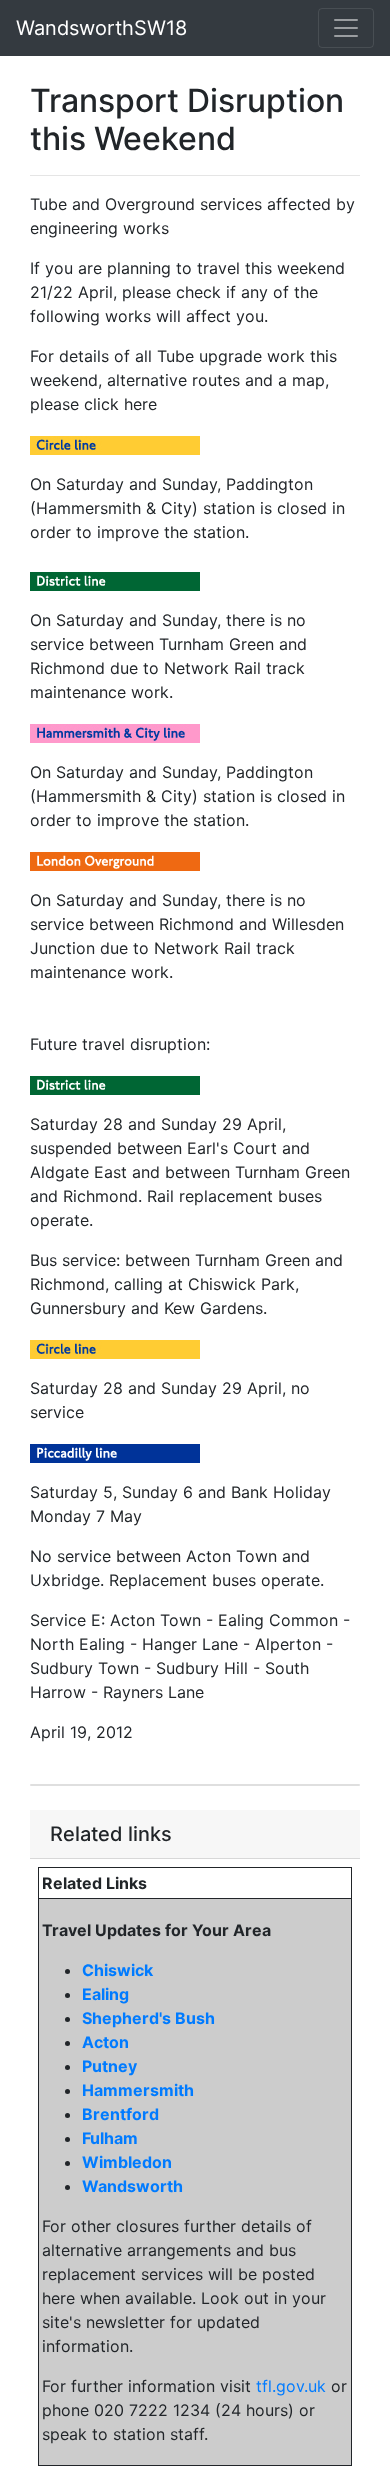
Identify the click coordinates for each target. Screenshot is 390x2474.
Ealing (105, 1994)
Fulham (110, 2138)
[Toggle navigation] (346, 28)
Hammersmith (138, 2090)
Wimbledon (127, 2162)
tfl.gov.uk (291, 2386)
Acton (105, 2042)
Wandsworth (132, 2186)
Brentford (120, 2114)
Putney (109, 2066)
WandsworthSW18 (101, 28)
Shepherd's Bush (148, 2018)
